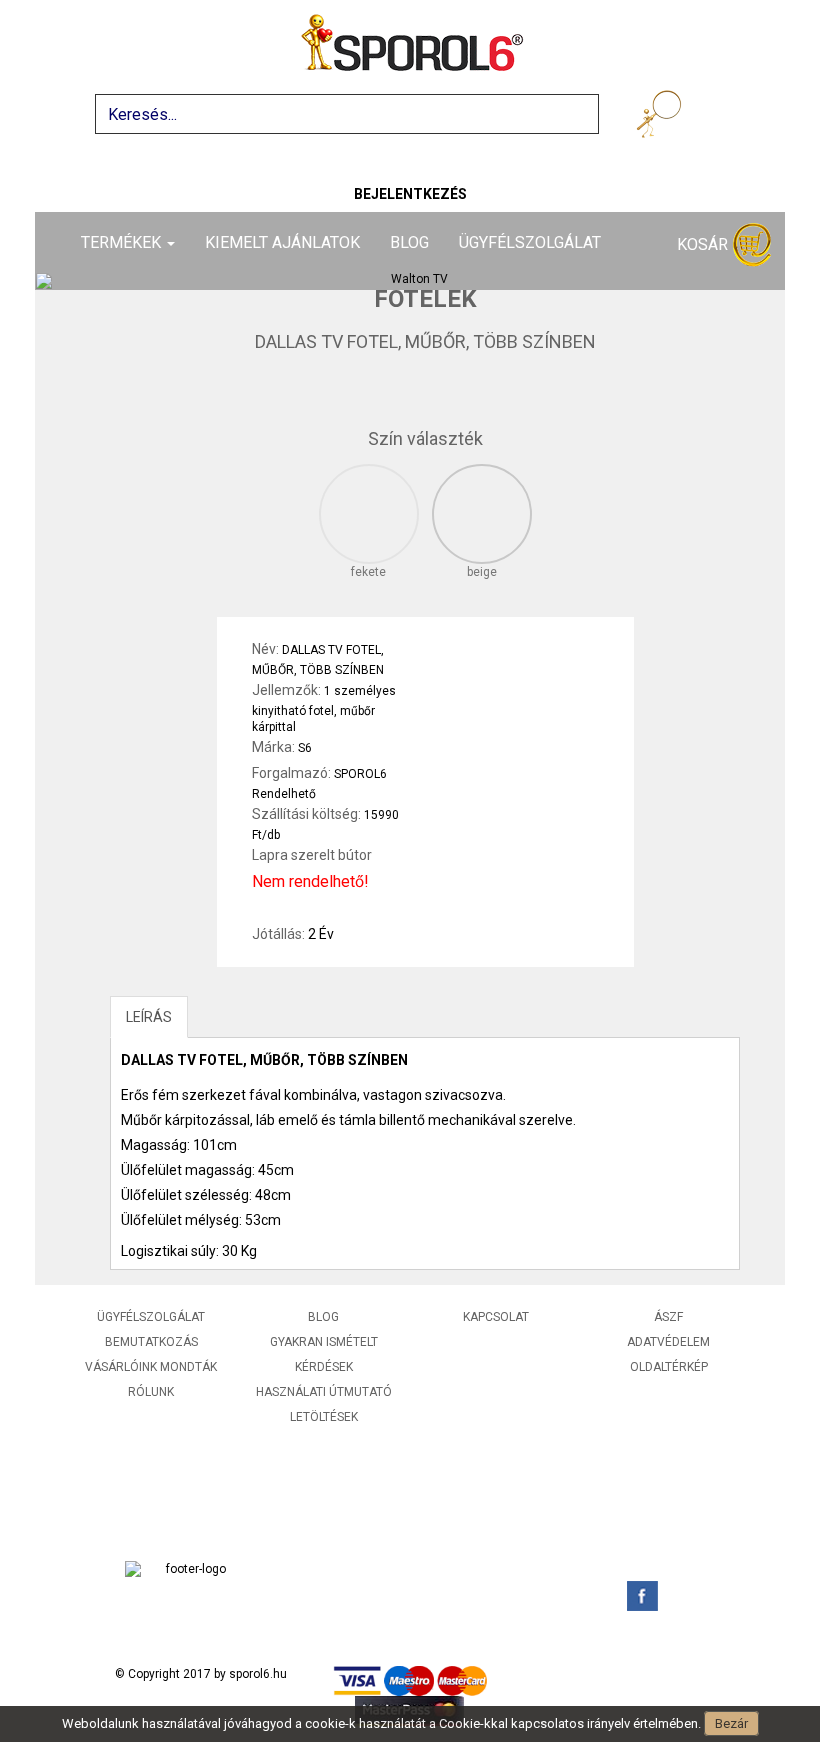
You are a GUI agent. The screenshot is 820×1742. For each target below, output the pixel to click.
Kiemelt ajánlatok (282, 242)
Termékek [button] (123, 242)
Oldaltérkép (669, 1367)
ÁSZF (668, 1317)
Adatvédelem (668, 1342)
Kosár (704, 244)
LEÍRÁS (149, 1017)
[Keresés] (662, 118)
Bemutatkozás (151, 1342)
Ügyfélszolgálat (530, 242)
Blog (409, 242)
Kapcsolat (496, 1317)
